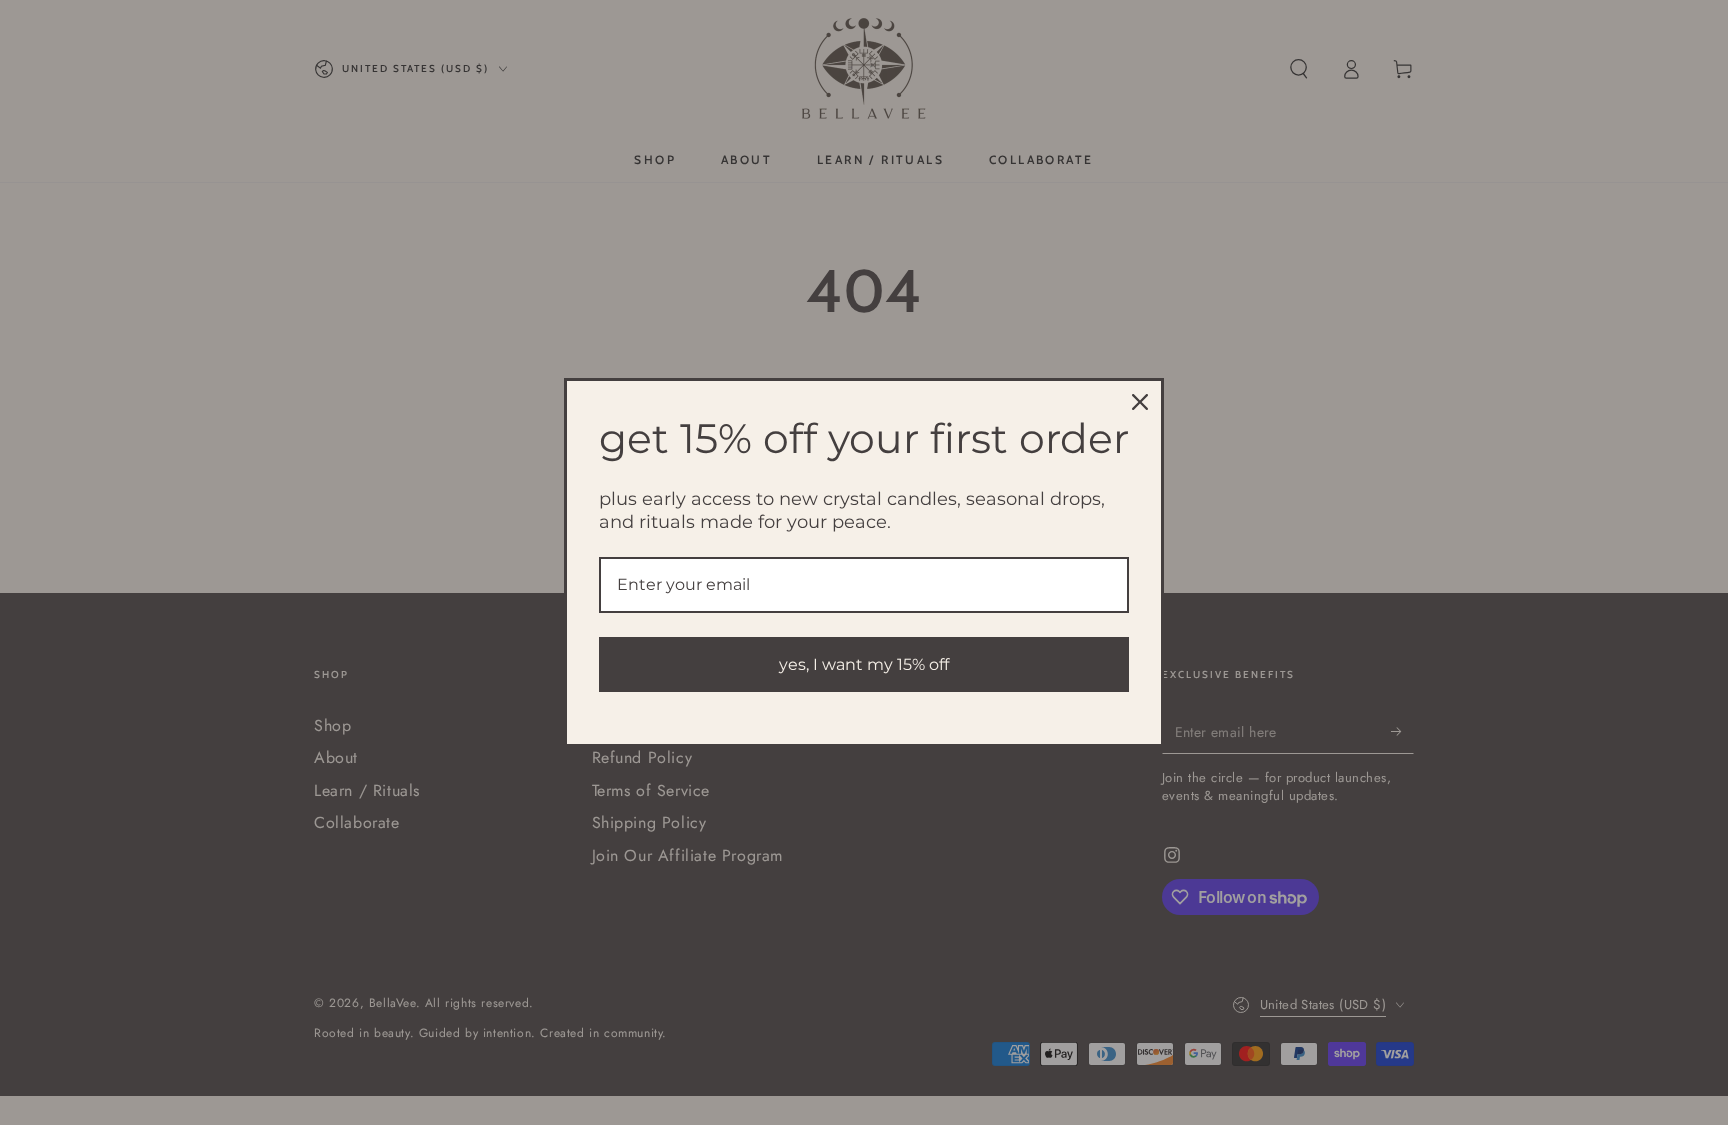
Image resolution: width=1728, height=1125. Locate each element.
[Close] (1140, 402)
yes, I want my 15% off (864, 664)
